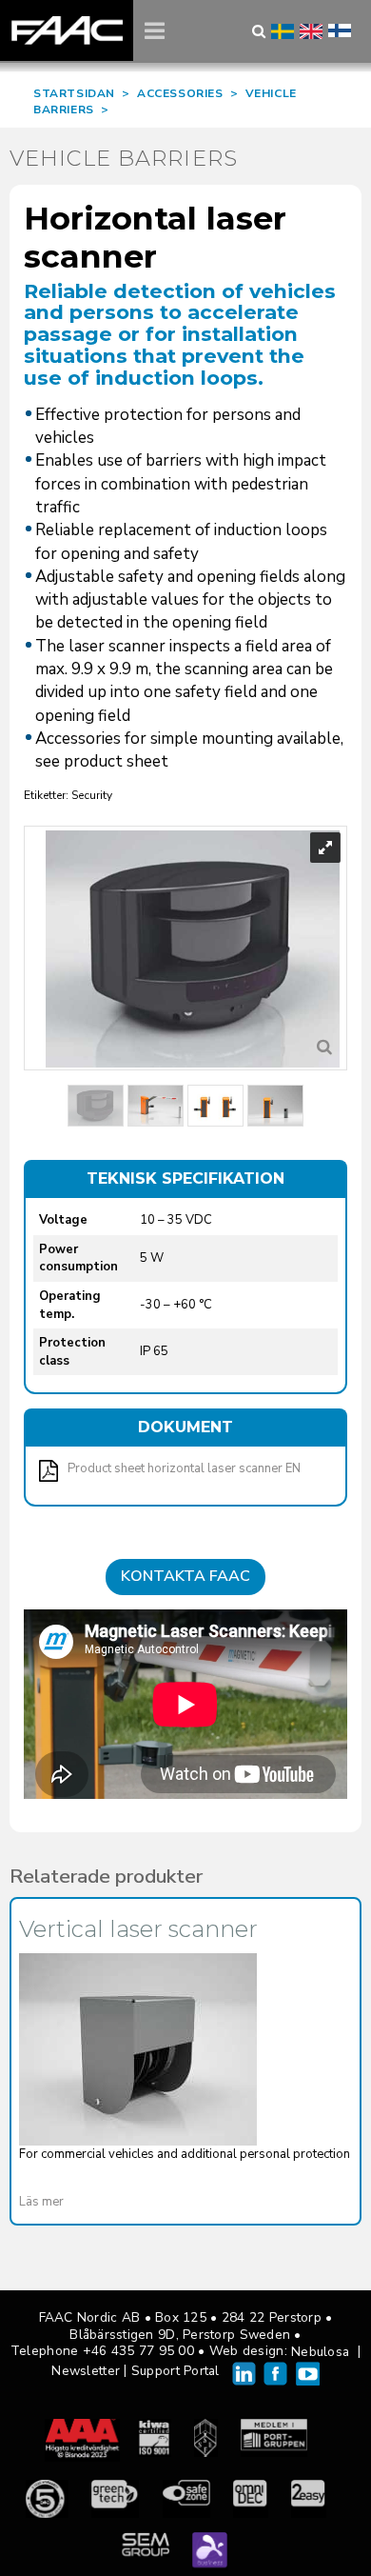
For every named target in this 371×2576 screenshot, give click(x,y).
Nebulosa (320, 2352)
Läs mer (41, 2202)
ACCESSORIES (180, 93)
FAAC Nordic (67, 30)
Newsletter (86, 2371)
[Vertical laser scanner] (138, 2049)
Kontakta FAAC (185, 1576)
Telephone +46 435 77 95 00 (102, 2351)
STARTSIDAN (74, 93)
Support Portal (176, 2371)
